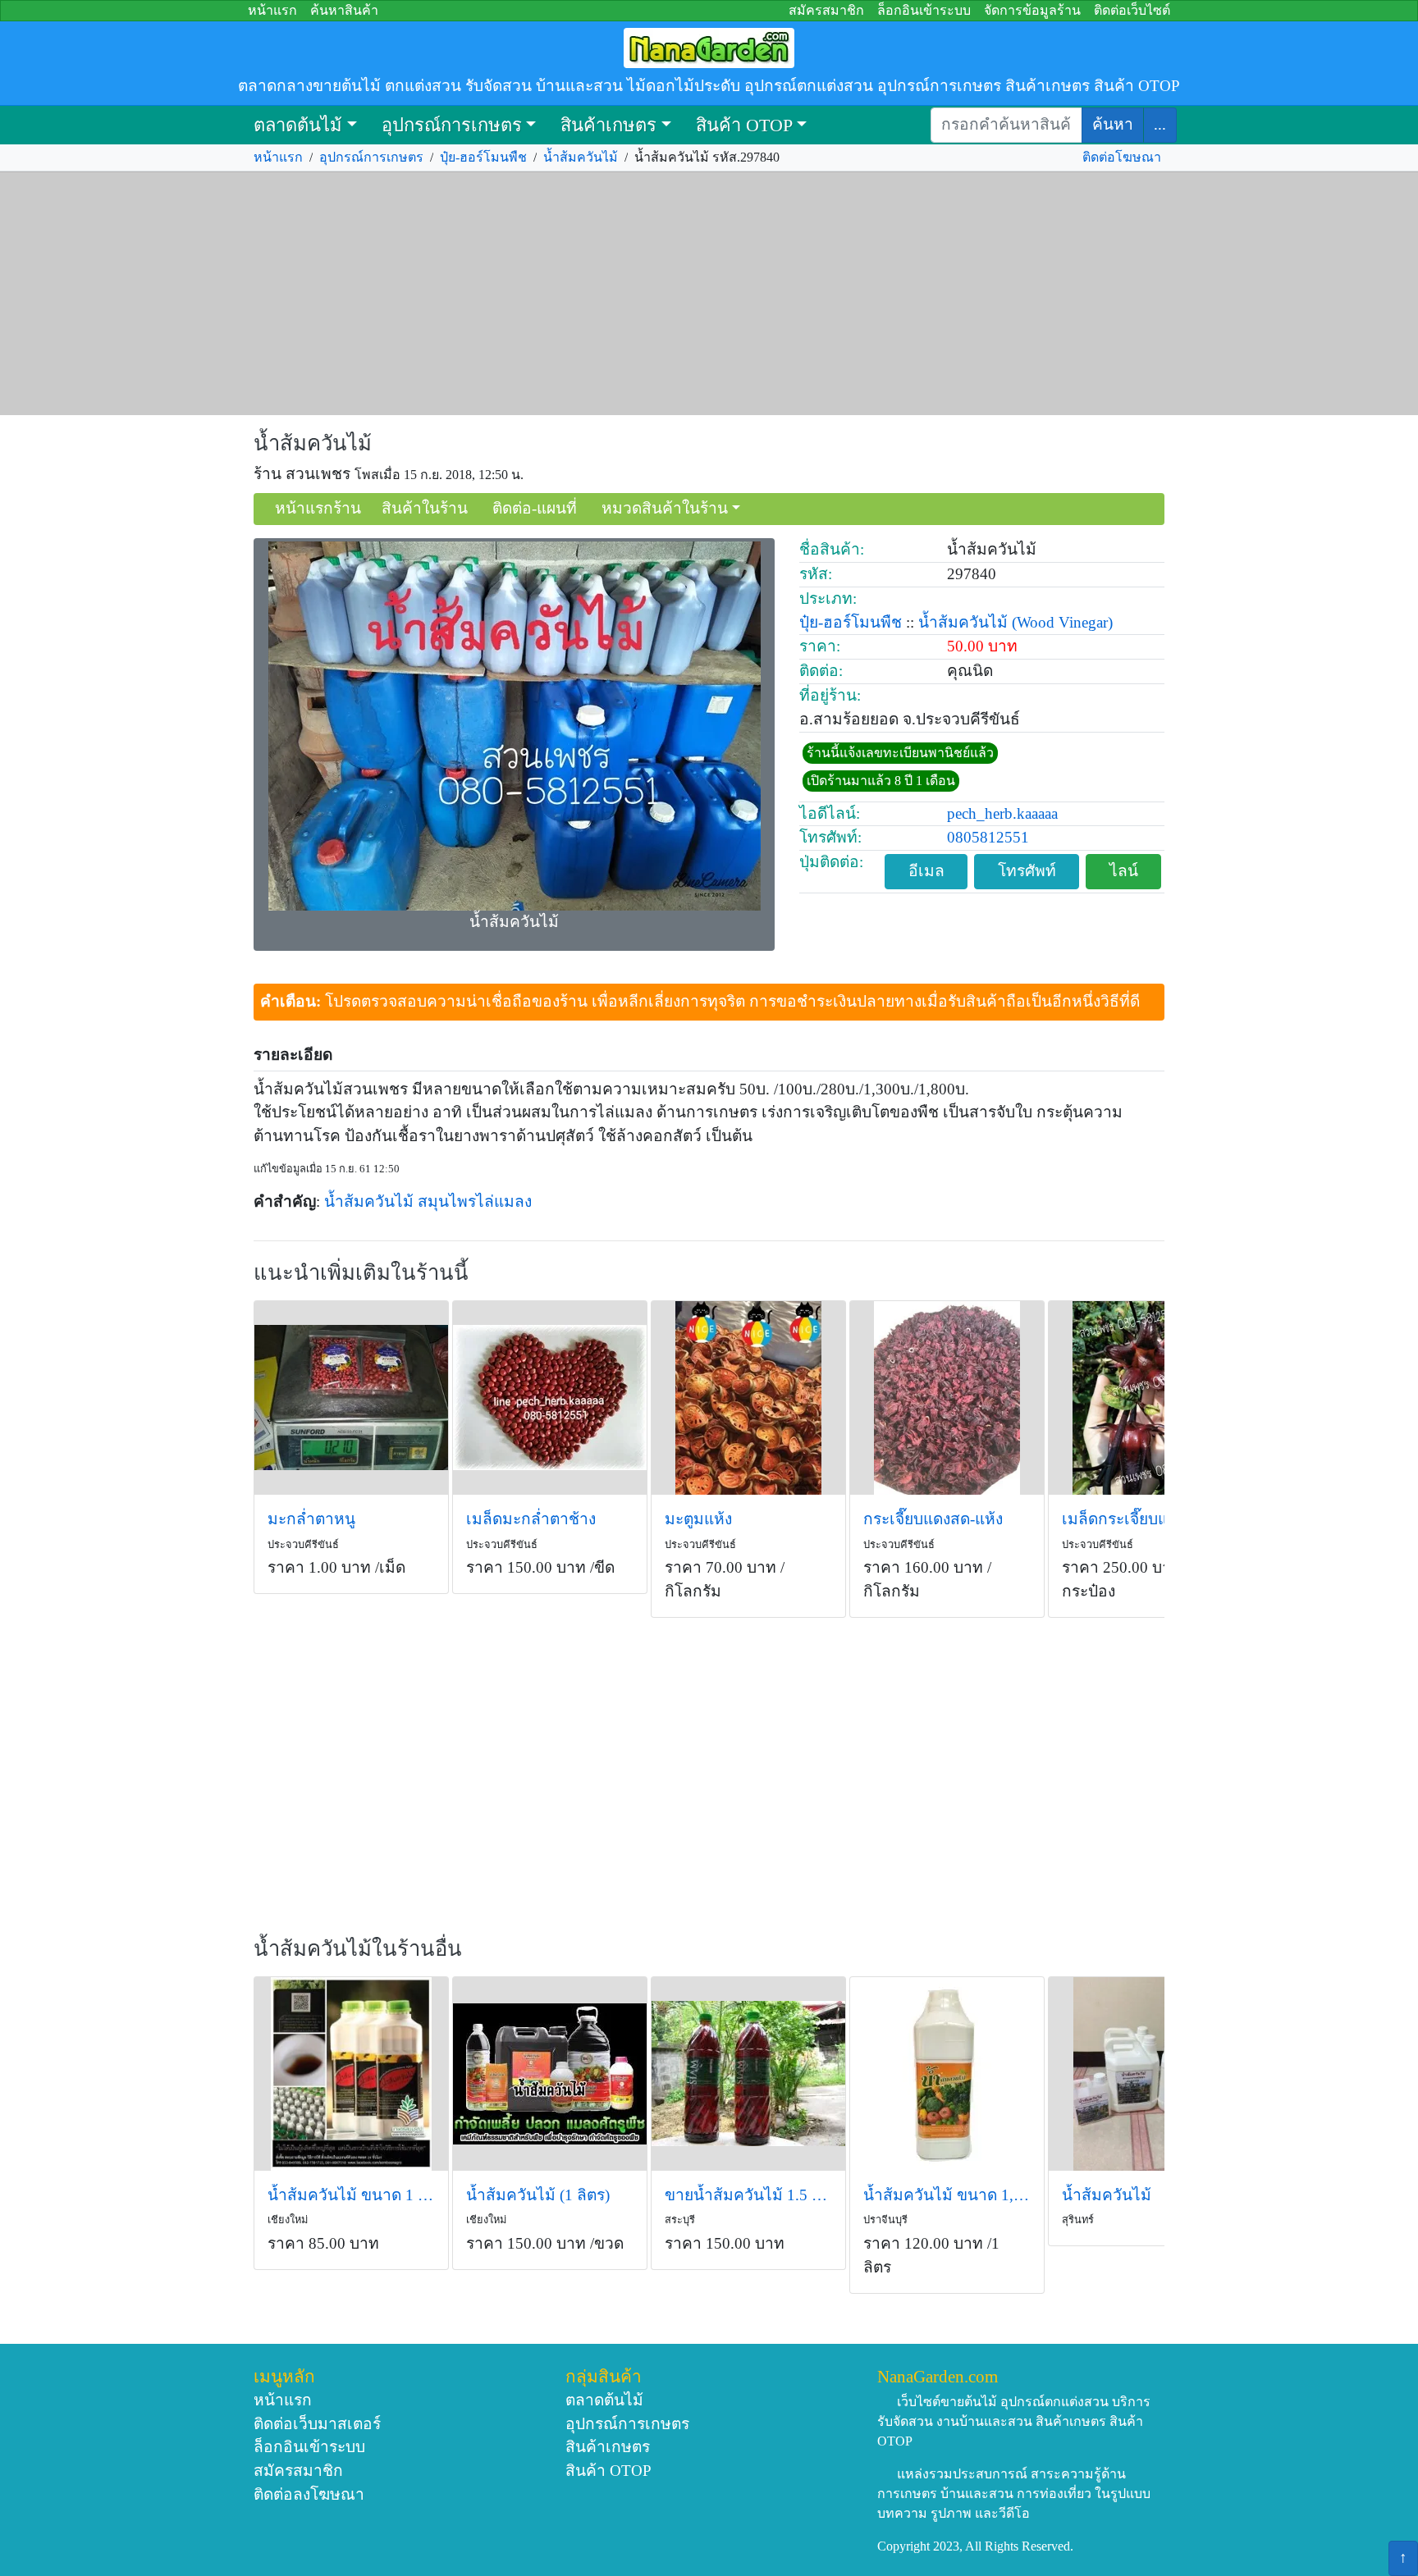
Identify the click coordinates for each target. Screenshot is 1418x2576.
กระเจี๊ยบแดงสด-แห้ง (933, 1519)
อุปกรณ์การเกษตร (452, 125)
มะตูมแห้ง (698, 1519)
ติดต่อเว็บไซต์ (1132, 10)
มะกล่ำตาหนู (311, 1519)
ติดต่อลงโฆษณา (309, 2494)
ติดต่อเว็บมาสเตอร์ (317, 2424)
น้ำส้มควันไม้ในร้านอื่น (358, 1949)
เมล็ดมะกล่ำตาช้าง (531, 1519)
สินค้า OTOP (744, 125)
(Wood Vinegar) (1062, 622)
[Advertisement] (709, 294)
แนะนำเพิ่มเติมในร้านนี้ (361, 1273)
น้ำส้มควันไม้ (581, 157)
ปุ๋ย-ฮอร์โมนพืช (483, 157)
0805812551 (988, 837)
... (1160, 124)
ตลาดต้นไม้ (298, 125)
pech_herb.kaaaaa (1002, 813)
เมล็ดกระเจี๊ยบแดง (1123, 1519)
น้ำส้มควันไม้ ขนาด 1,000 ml (947, 2195)
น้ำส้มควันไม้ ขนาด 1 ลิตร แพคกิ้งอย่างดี (351, 2195)
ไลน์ (1124, 871)
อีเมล (926, 871)
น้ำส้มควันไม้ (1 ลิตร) (538, 2195)
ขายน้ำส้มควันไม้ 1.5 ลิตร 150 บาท (748, 2195)
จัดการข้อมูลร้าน (1032, 10)
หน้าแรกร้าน (318, 508)
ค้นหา (1113, 124)
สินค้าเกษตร (608, 125)
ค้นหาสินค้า (344, 10)
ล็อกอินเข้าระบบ (924, 10)
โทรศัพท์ (1027, 871)
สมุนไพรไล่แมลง (475, 1201)
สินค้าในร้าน (425, 508)
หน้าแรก (272, 10)
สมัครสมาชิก (826, 10)
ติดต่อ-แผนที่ (535, 508)
